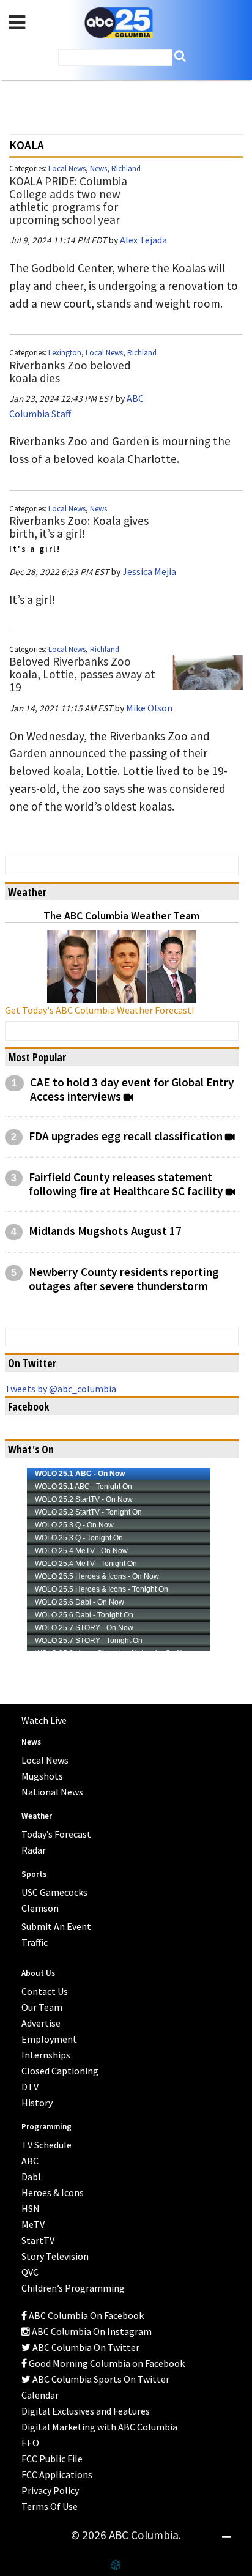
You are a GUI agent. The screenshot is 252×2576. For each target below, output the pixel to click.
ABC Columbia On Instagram (91, 2331)
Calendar (40, 2395)
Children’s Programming (73, 2288)
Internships (46, 2055)
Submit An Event (56, 1926)
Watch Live (44, 1720)
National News (52, 1792)
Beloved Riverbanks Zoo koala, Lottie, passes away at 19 (82, 674)
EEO (30, 2443)
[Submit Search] (180, 56)
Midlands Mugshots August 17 (105, 1231)
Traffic (35, 1942)
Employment (49, 2039)
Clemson (40, 1908)
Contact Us (45, 1991)
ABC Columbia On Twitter (85, 2347)
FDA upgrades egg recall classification (126, 1136)
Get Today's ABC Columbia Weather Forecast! (99, 1010)
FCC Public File (52, 2459)
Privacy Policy (50, 2490)
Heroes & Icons (53, 2192)
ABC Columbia (119, 23)
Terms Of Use (50, 2506)
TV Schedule (46, 2145)
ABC (30, 2161)
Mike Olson (149, 708)
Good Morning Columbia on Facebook (106, 2363)
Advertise (41, 2023)
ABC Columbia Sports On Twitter (100, 2379)
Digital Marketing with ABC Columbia (99, 2427)
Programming (46, 2127)
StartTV (38, 2240)
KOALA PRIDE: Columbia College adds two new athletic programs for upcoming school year (68, 200)
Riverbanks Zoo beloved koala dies (70, 372)
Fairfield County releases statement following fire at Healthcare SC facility (126, 1184)
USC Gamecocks (54, 1892)
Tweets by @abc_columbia (61, 1389)
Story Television (55, 2256)
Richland (126, 169)
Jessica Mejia (149, 571)
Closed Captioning (60, 2071)
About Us (38, 1973)
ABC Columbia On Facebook (85, 2315)
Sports (34, 1874)
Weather (37, 1816)
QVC (30, 2272)
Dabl (31, 2177)
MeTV (33, 2224)
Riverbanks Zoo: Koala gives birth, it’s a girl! (79, 527)
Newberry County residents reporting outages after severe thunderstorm (124, 1279)
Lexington (65, 353)
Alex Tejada (143, 240)
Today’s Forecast (56, 1834)
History (37, 2103)
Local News (67, 169)
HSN (31, 2208)
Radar (34, 1850)
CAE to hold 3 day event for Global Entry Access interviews (132, 1089)
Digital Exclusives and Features (86, 2411)
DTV (30, 2087)
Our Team (42, 2007)
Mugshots (42, 1776)
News (98, 169)
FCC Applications (57, 2474)
